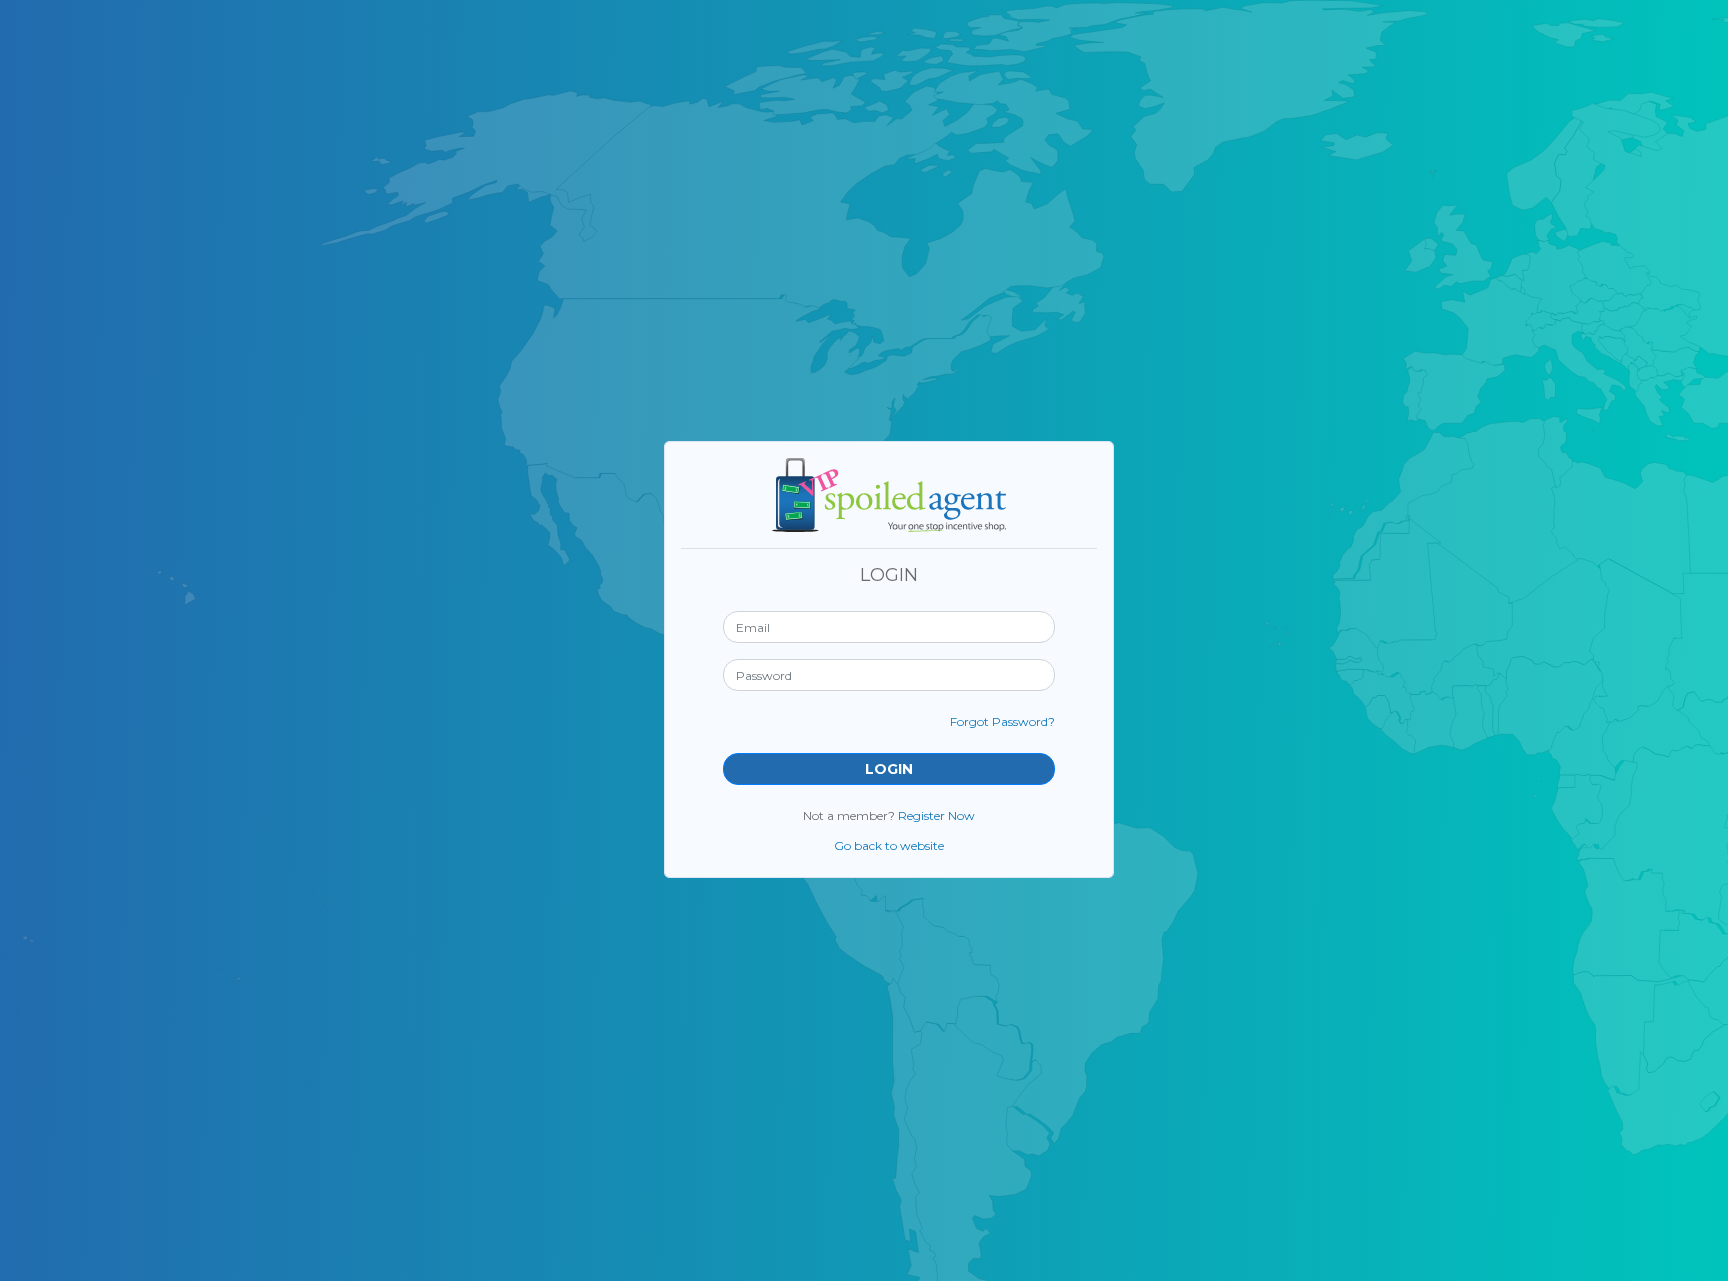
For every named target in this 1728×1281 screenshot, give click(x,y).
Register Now (936, 815)
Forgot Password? (1002, 721)
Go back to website (889, 845)
